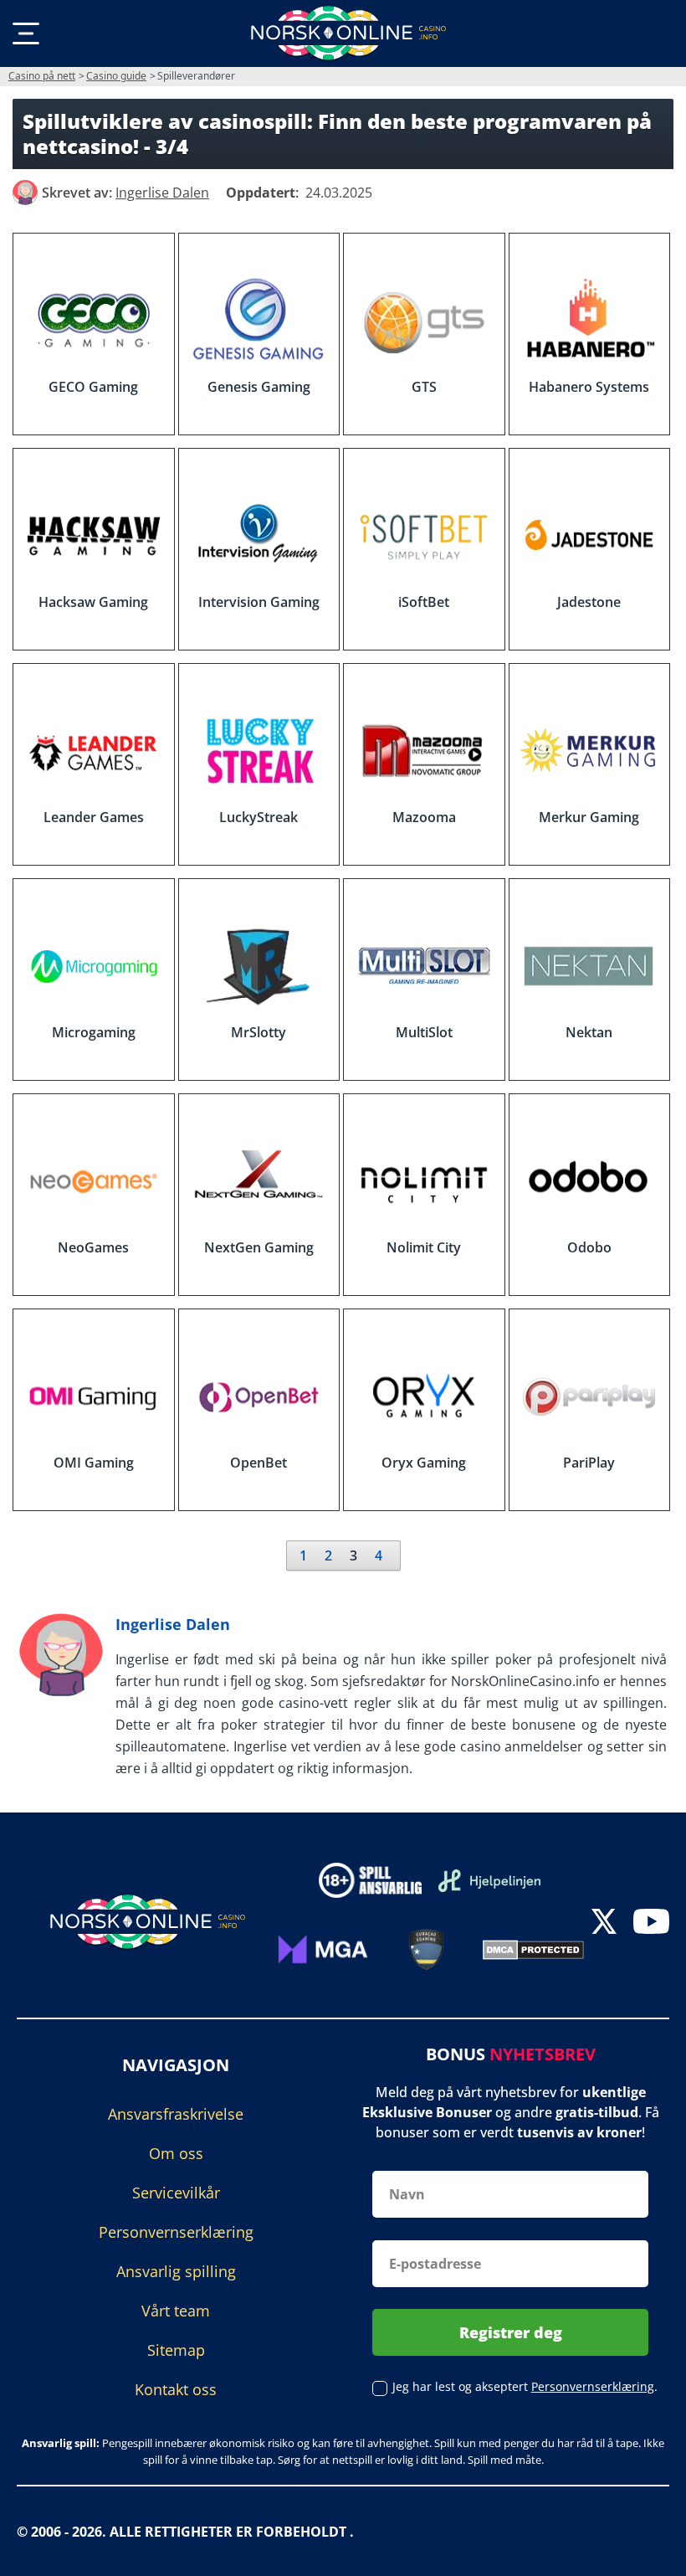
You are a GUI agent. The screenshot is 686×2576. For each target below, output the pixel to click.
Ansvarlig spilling (176, 2270)
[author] (25, 193)
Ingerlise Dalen (173, 1624)
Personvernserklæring (176, 2231)
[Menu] (26, 33)
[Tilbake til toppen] (653, 2551)
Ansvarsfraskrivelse (176, 2113)
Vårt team (176, 2310)
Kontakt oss (176, 2388)
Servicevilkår (176, 2192)
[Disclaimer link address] (490, 1880)
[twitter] (604, 1923)
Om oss (176, 2152)
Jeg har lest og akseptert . (525, 2386)
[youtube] (651, 1923)
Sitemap (176, 2349)
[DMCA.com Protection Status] (533, 1948)
